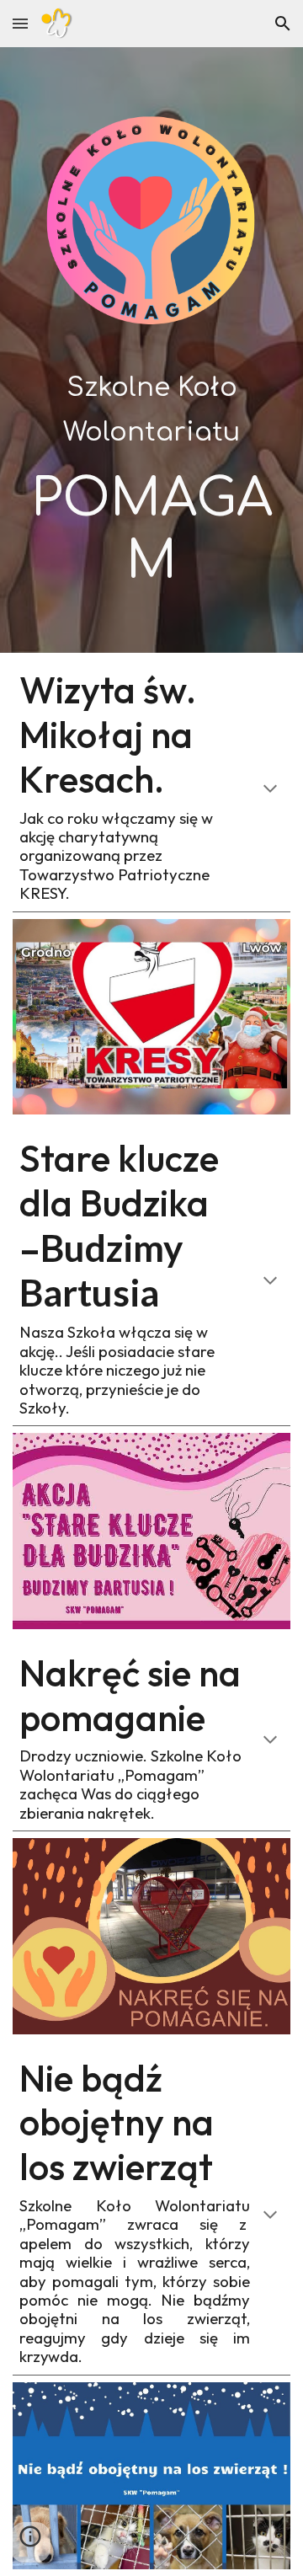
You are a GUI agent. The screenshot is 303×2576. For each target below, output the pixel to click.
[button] (20, 23)
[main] (151, 476)
